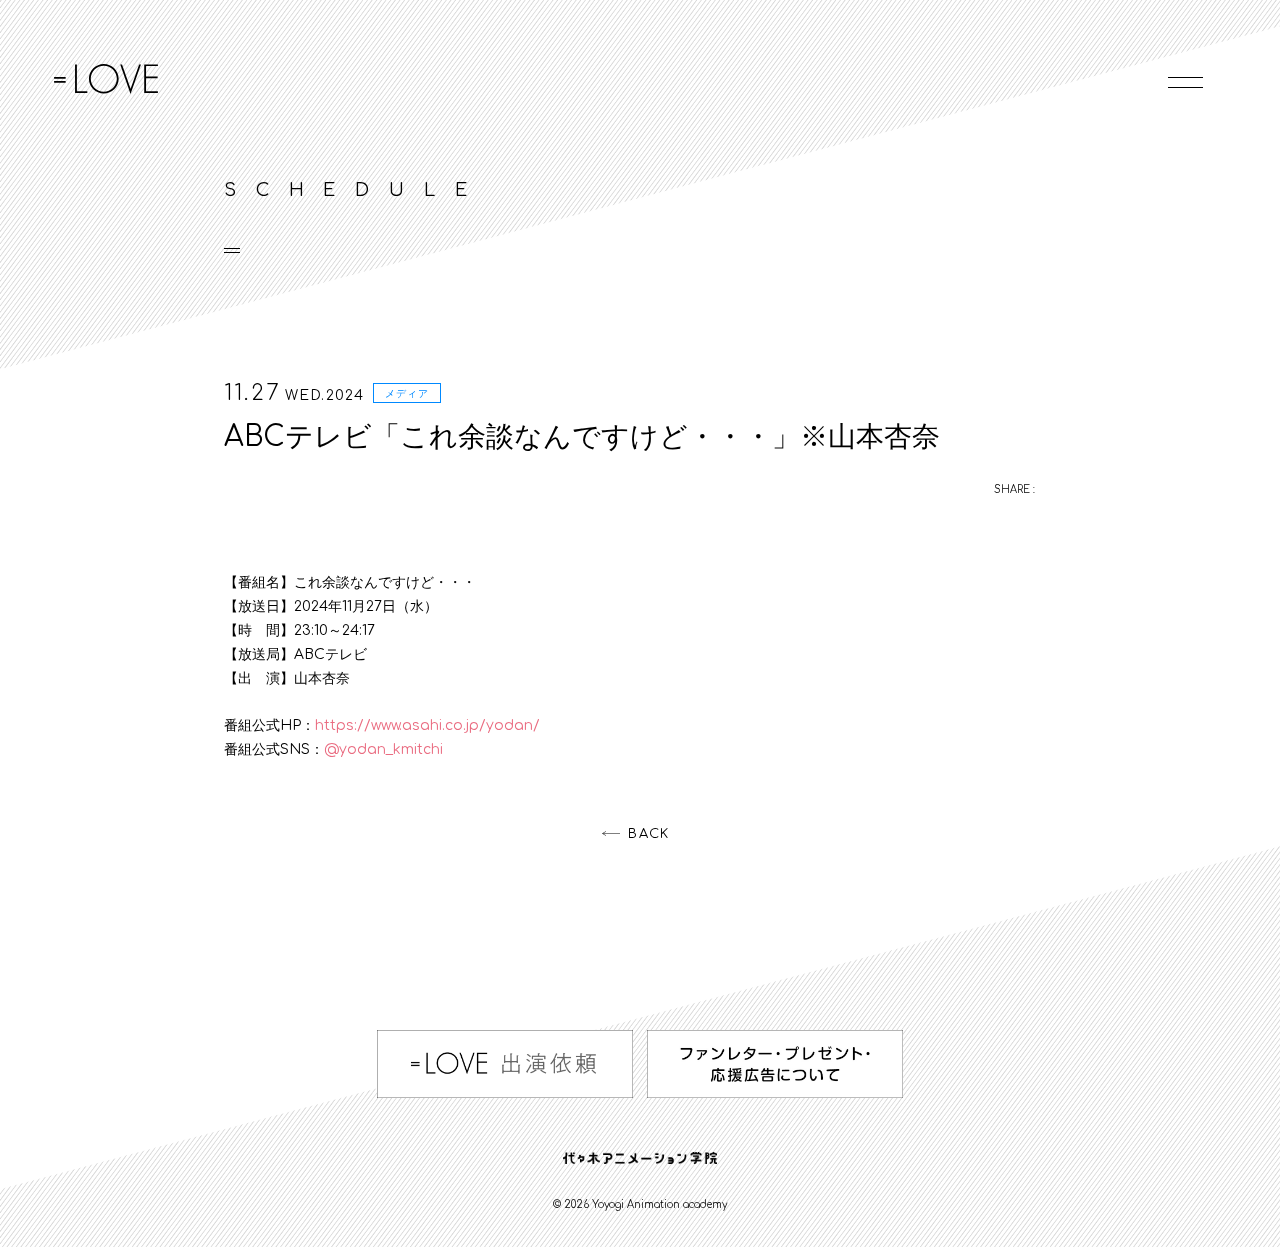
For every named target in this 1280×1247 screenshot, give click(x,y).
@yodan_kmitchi (383, 749)
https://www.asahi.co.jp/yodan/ (427, 725)
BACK (648, 834)
